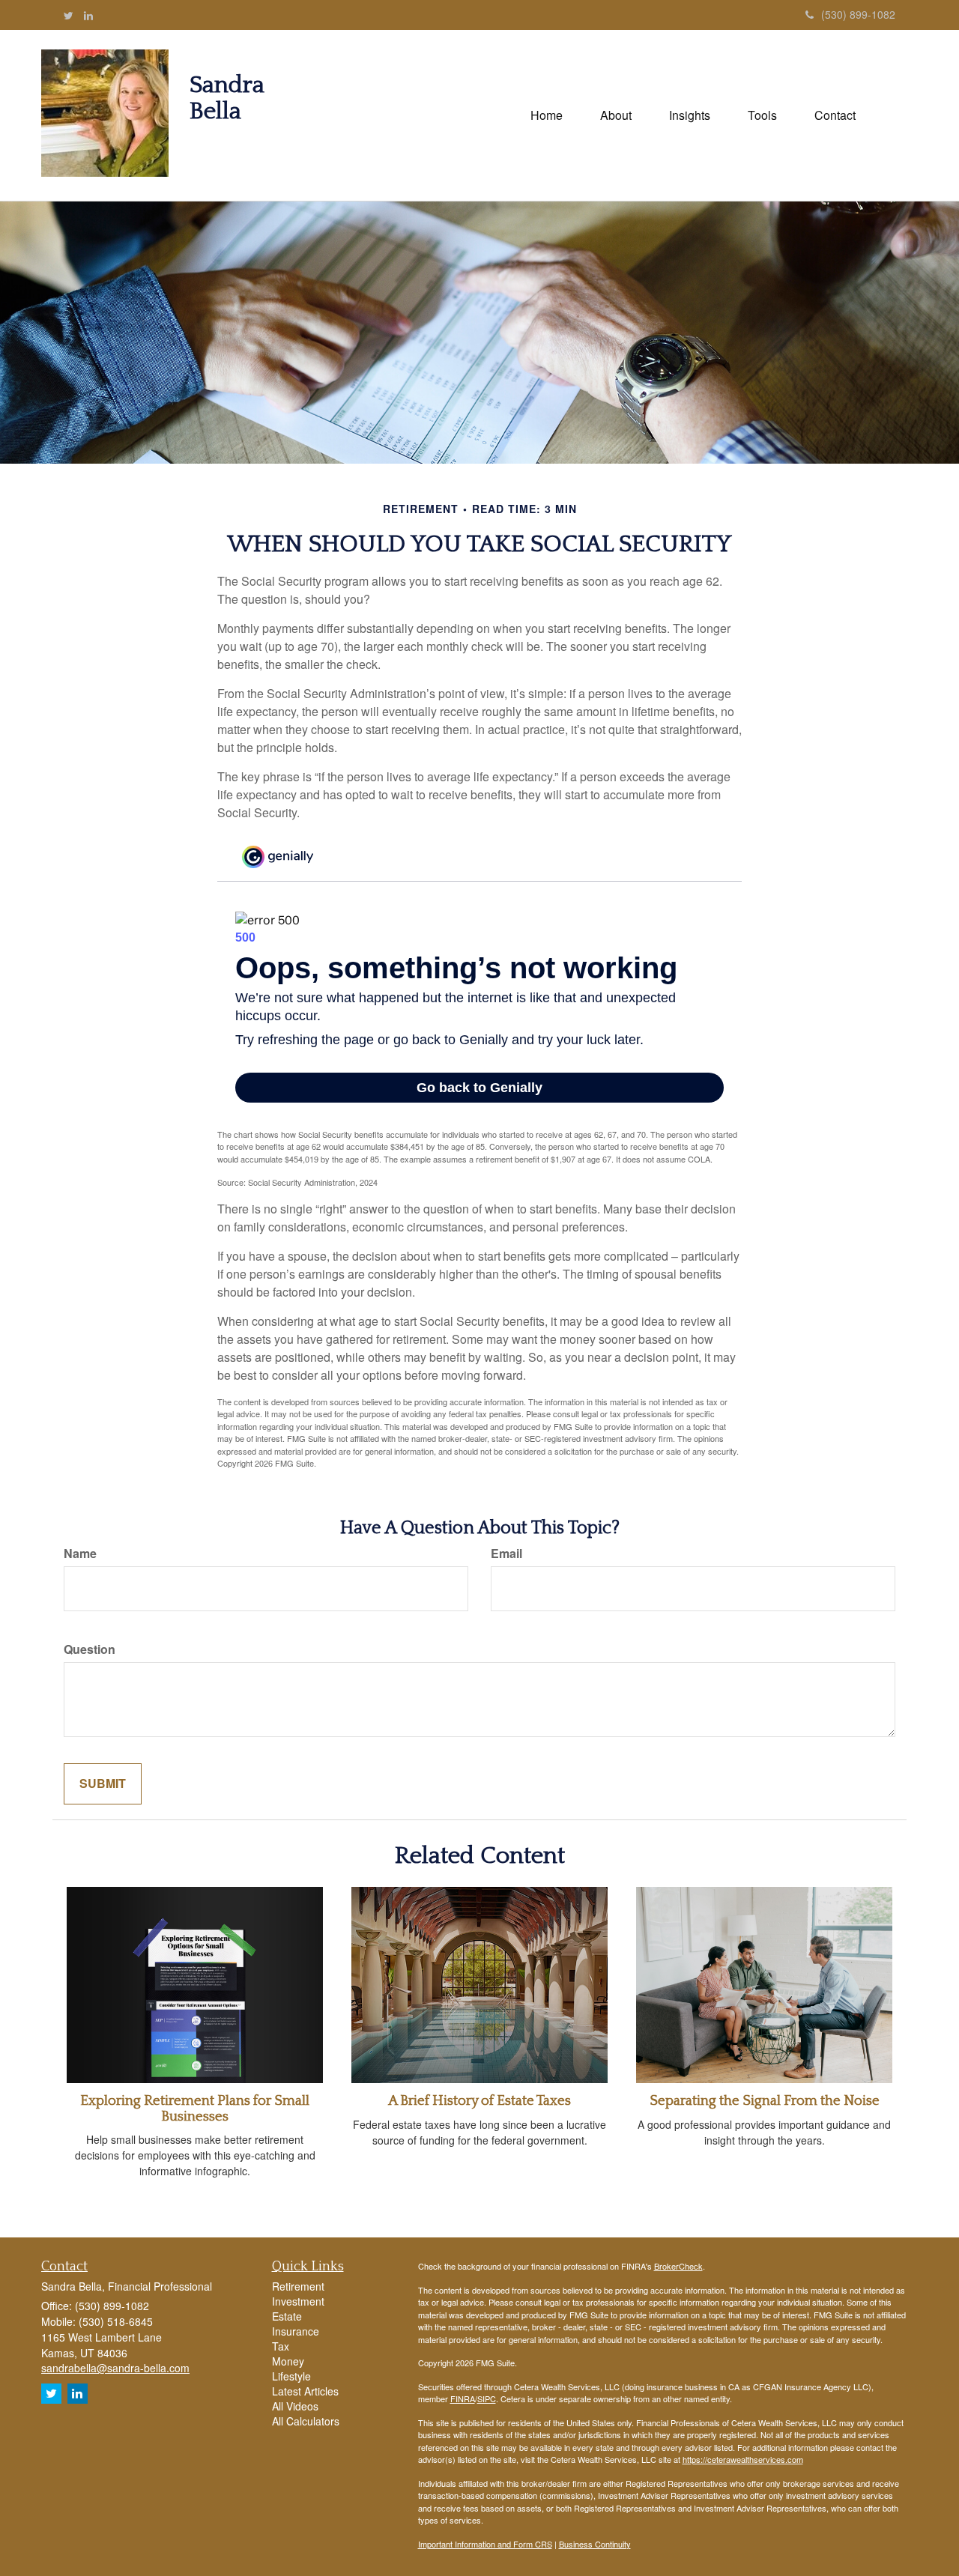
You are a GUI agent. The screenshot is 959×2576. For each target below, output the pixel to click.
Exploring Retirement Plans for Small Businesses (195, 2109)
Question (90, 1649)
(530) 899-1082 (858, 14)
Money (288, 2361)
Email (506, 1554)
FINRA (463, 2398)
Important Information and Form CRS (485, 2544)
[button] (616, 115)
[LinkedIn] (88, 15)
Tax (281, 2346)
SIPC (487, 2398)
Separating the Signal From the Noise (765, 2101)
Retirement (298, 2286)
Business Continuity (595, 2544)
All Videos (295, 2406)
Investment (298, 2301)
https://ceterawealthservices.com (743, 2459)
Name (80, 1554)
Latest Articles (305, 2391)
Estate (287, 2316)
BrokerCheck (678, 2266)
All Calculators (306, 2421)
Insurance (296, 2331)
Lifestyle (291, 2376)
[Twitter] (69, 15)
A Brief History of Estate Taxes (479, 2101)
